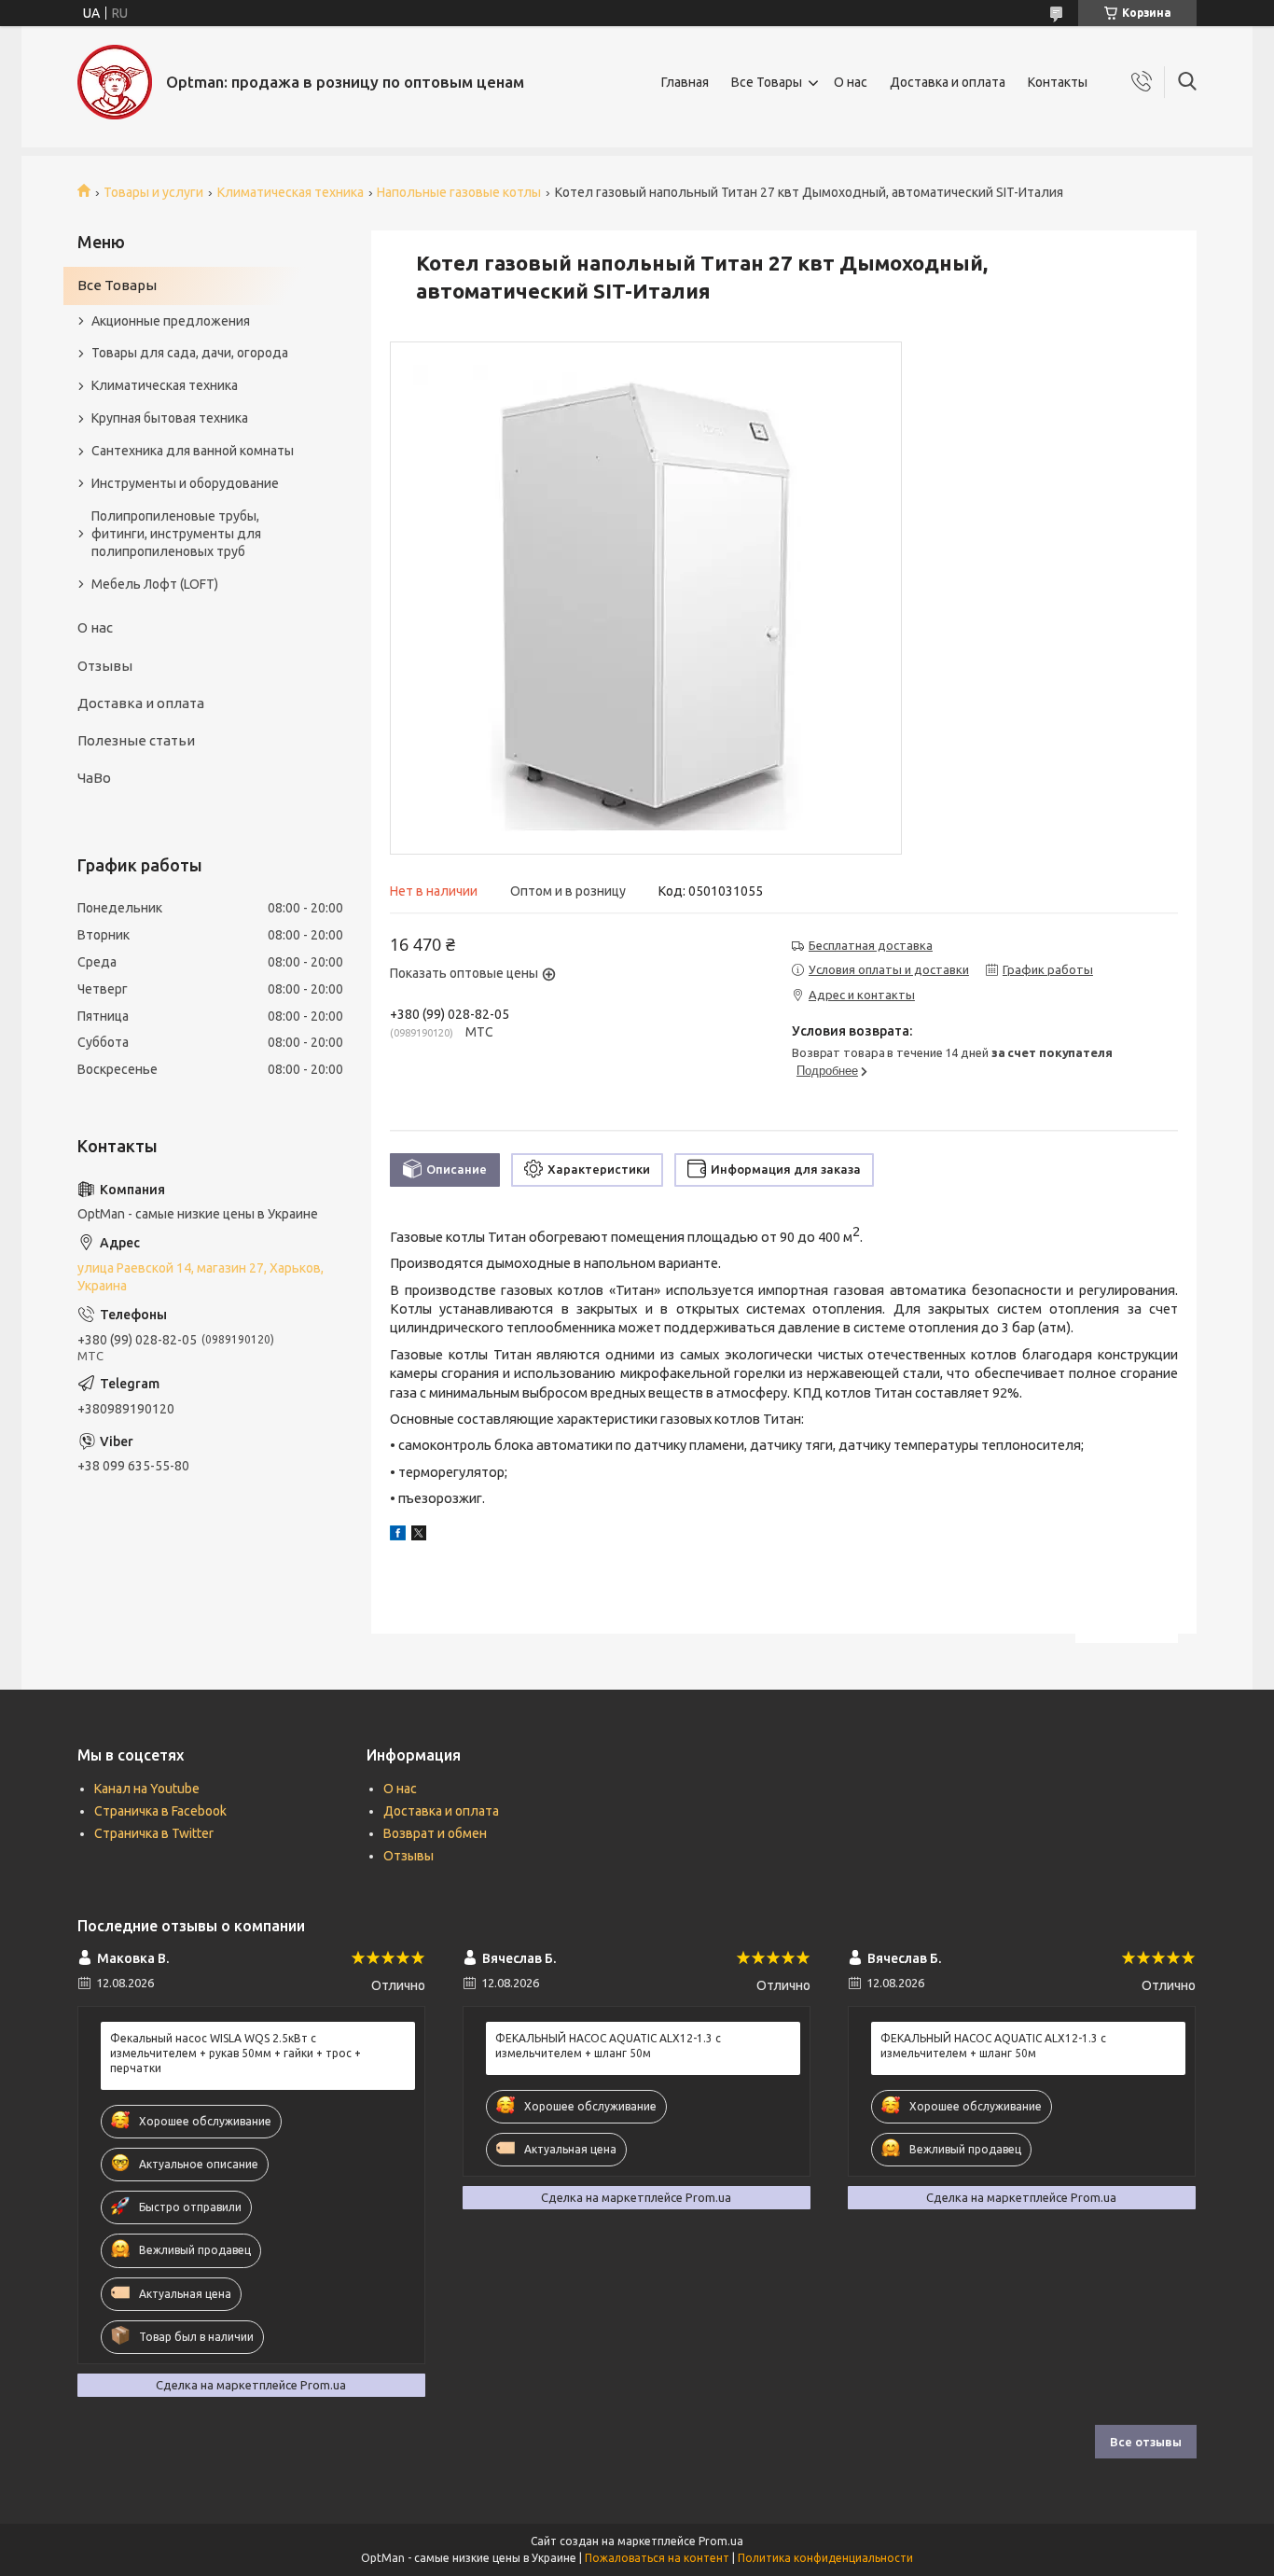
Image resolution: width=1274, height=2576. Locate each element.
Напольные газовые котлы (459, 192)
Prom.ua (721, 2541)
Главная (685, 82)
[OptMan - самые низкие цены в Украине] (115, 82)
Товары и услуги (153, 192)
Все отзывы (1146, 2442)
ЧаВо (94, 778)
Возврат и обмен (435, 1833)
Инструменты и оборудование (185, 483)
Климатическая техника (291, 192)
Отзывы (105, 666)
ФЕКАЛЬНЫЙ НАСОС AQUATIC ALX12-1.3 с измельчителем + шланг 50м (608, 2046)
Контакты (1058, 82)
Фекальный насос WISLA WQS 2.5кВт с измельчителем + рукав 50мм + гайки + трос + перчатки (235, 2053)
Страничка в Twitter (154, 1833)
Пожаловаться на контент (657, 2558)
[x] (419, 1536)
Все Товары (767, 82)
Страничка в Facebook (160, 1811)
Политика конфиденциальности (825, 2558)
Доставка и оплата (948, 82)
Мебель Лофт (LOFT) (155, 584)
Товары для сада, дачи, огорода (190, 353)
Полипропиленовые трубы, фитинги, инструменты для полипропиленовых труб (176, 534)
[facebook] (398, 1536)
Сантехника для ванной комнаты (193, 451)
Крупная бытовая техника (170, 418)
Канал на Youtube (147, 1789)
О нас (851, 82)
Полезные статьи (136, 740)
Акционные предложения (171, 321)
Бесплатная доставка (871, 945)
